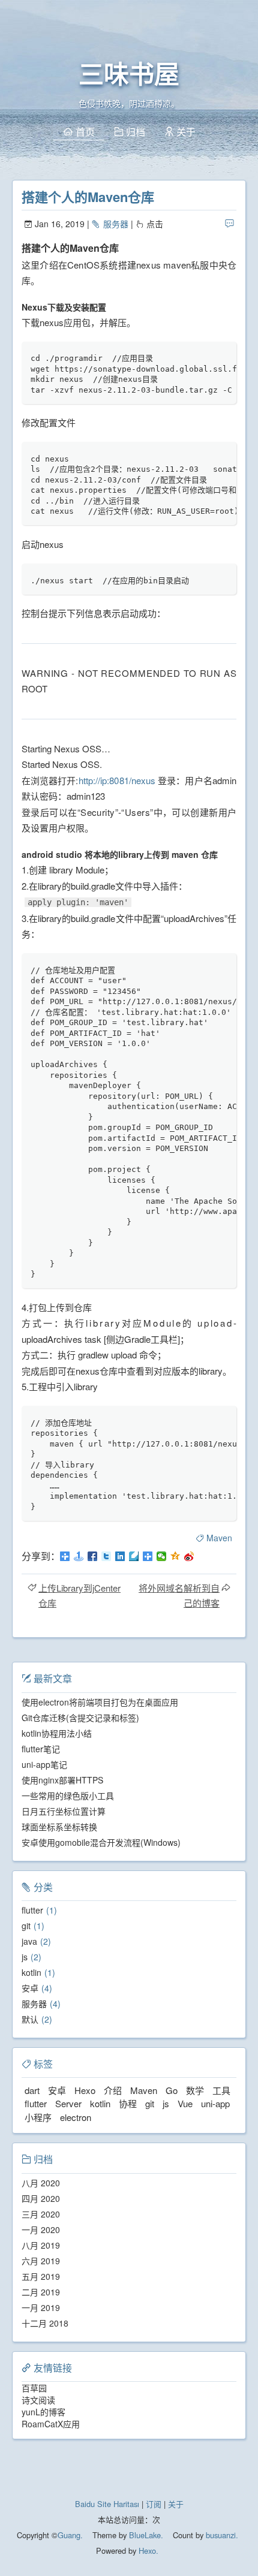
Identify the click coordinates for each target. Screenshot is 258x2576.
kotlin (31, 1972)
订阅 (154, 2504)
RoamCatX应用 (51, 2424)
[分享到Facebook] (93, 1556)
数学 (195, 2090)
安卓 (30, 1988)
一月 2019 (41, 2307)
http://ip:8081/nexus (117, 780)
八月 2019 (41, 2245)
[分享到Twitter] (106, 1556)
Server (68, 2103)
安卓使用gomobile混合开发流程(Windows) (101, 1842)
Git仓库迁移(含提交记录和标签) (80, 1718)
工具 (221, 2090)
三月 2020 (41, 2214)
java (29, 1941)
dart (32, 2090)
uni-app (215, 2103)
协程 (128, 2103)
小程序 (38, 2117)
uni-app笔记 (44, 1764)
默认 (30, 2019)
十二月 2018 (45, 2323)
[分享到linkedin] (120, 1556)
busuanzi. (221, 2535)
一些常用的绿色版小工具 (68, 1795)
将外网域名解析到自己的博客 (179, 1595)
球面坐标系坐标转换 (59, 1827)
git (26, 1926)
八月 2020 (41, 2183)
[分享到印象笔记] (148, 1556)
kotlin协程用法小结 (57, 1733)
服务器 (115, 224)
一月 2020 (41, 2229)
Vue (185, 2103)
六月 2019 (41, 2261)
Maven (219, 1538)
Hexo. (147, 2551)
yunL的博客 (43, 2412)
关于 (176, 2504)
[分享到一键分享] (79, 1556)
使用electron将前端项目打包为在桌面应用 (100, 1702)
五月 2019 (41, 2276)
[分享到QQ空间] (175, 1556)
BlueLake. (145, 2535)
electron (76, 2117)
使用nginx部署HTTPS (62, 1780)
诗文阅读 (38, 2400)
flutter (32, 1910)
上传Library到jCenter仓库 (79, 1595)
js (25, 1957)
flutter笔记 (41, 1749)
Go (172, 2090)
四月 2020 (41, 2198)
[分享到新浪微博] (189, 1556)
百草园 (34, 2388)
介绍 (113, 2090)
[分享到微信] (162, 1556)
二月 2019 (41, 2292)
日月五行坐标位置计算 (64, 1811)
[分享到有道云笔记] (134, 1556)
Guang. (70, 2535)
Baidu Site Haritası (107, 2504)
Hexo (85, 2090)
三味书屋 (129, 75)
